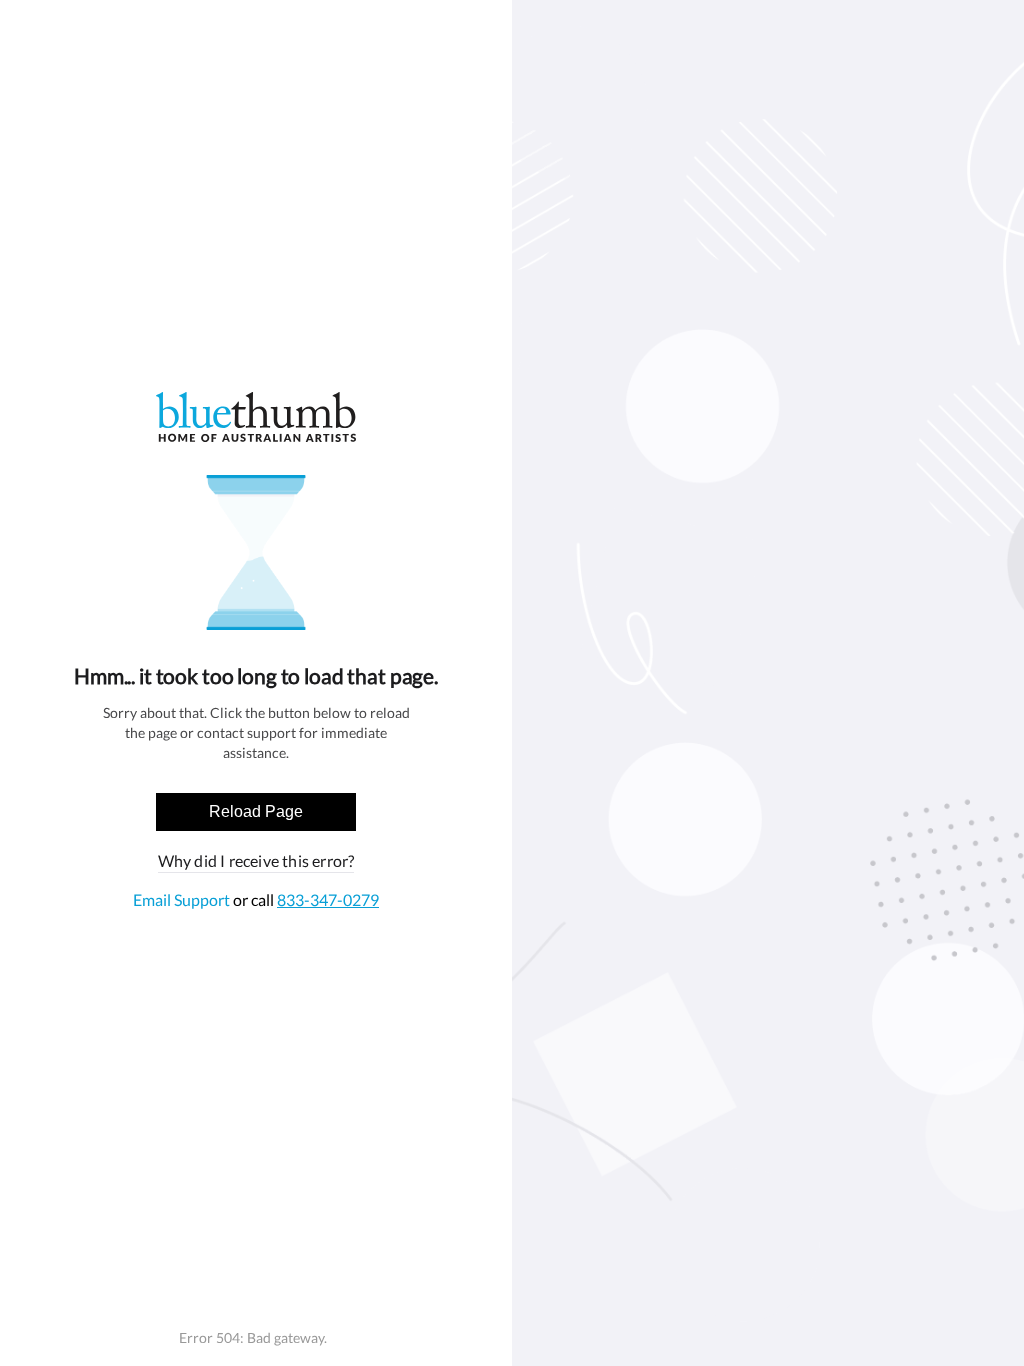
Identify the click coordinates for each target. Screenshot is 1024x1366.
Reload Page (256, 811)
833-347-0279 (328, 899)
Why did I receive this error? (256, 860)
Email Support (183, 899)
